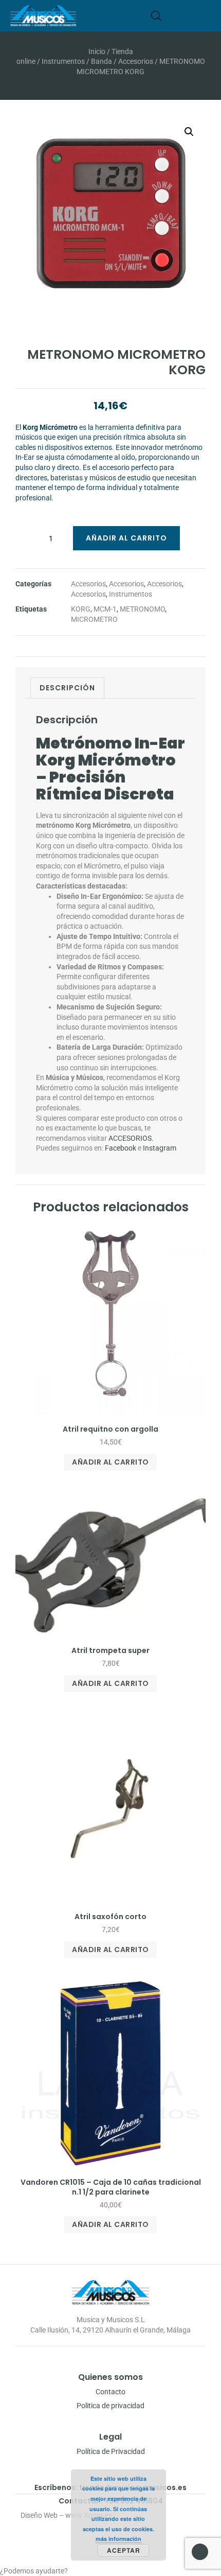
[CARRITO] (172, 16)
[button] (207, 16)
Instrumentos (63, 61)
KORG (81, 609)
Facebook (121, 1148)
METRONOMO (142, 609)
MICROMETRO (94, 619)
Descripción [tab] (67, 688)
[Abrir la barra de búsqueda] (156, 16)
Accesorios (136, 61)
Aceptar (124, 2550)
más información (118, 2539)
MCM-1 (105, 609)
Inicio (97, 51)
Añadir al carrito (126, 538)
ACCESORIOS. (131, 1138)
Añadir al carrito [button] (110, 1462)
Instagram (160, 1148)
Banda (102, 61)
